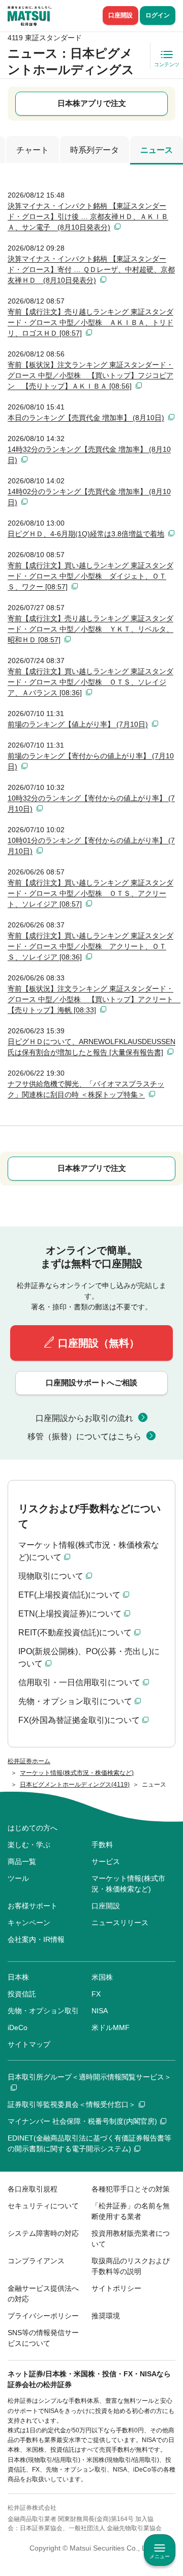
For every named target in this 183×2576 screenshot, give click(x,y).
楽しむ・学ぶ (29, 1845)
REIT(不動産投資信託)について (75, 1633)
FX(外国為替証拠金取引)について (79, 1720)
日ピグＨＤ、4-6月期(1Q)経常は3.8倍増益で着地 (86, 534)
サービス (106, 1861)
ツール (18, 1878)
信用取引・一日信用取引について (79, 1682)
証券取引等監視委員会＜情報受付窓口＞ (72, 2104)
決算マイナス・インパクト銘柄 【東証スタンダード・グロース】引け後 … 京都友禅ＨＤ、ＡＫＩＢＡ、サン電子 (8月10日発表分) (88, 216)
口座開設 (120, 15)
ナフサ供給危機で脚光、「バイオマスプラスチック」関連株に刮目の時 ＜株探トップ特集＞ (86, 1089)
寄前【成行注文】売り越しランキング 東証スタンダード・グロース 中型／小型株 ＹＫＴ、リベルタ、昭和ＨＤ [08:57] (90, 629)
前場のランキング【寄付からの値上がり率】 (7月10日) (91, 761)
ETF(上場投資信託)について (69, 1595)
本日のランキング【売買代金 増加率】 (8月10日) (86, 418)
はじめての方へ (33, 1828)
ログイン (158, 15)
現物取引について (51, 1576)
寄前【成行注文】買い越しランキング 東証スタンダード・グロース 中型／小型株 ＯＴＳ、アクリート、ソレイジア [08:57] (90, 893)
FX (96, 1994)
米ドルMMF (111, 2027)
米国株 (102, 1977)
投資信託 (22, 1994)
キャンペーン (29, 1923)
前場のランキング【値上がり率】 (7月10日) (78, 724)
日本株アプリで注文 (92, 103)
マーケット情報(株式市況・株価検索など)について (89, 1551)
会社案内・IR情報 (36, 1939)
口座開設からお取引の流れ (84, 1418)
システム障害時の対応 (43, 2233)
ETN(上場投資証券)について (70, 1614)
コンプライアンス (36, 2261)
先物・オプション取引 (43, 2011)
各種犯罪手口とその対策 (131, 2189)
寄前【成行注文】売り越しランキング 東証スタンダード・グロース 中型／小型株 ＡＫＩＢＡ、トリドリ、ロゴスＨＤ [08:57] (90, 322)
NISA (100, 2011)
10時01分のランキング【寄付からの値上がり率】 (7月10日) (91, 846)
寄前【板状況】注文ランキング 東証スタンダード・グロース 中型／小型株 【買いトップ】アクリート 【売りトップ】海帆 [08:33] (91, 999)
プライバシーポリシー (43, 2316)
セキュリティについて (43, 2206)
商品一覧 (22, 1861)
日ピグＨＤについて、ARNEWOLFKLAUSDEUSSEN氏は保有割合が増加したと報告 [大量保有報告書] (91, 1047)
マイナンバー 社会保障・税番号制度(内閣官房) (82, 2121)
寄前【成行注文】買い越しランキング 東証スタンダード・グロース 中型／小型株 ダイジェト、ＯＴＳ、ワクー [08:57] (90, 576)
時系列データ (95, 150)
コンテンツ (167, 64)
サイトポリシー (116, 2288)
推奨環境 (106, 2316)
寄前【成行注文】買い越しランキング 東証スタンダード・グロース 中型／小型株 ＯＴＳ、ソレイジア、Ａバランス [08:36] (90, 682)
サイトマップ (29, 2044)
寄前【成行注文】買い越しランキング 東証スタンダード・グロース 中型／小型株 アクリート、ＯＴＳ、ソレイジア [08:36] (90, 946)
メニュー (160, 2556)
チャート (33, 150)
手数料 (102, 1845)
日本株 (18, 1977)
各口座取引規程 (33, 2189)
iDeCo (18, 2027)
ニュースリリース (120, 1923)
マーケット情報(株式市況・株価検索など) (128, 1884)
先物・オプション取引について (75, 1701)
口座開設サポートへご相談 (91, 1382)
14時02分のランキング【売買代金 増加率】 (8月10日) (89, 497)
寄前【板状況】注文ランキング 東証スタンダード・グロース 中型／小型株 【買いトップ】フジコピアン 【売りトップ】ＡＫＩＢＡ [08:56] (90, 375)
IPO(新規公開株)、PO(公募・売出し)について (89, 1657)
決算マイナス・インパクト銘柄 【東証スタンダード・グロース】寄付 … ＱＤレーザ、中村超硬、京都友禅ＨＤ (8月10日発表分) (91, 269)
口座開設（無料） (99, 1343)
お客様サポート (33, 1906)
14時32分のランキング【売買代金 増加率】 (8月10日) (89, 455)
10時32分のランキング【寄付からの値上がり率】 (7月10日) (91, 803)
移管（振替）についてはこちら (84, 1436)
